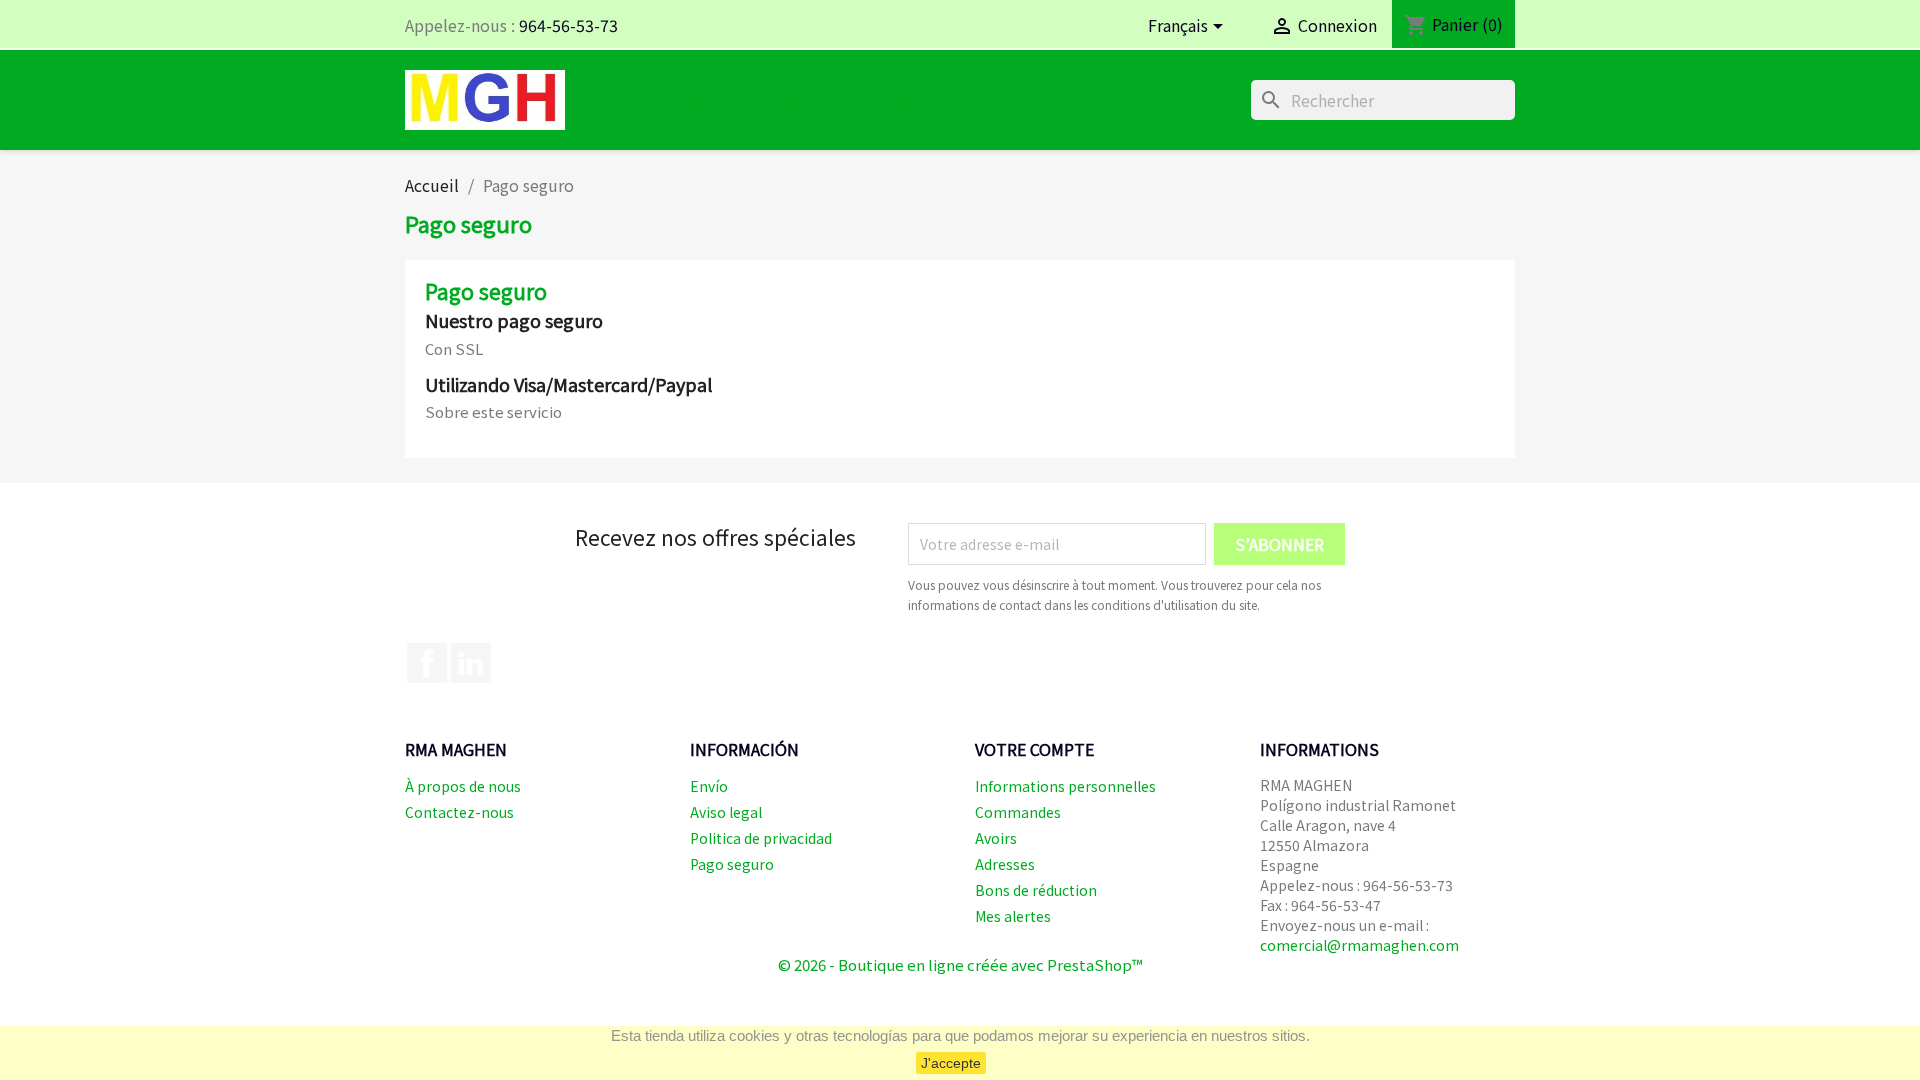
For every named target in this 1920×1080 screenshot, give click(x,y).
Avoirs (996, 838)
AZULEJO (1086, 100)
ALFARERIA (766, 100)
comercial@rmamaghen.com (1359, 945)
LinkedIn (471, 663)
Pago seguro (732, 864)
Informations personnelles (1065, 786)
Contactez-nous (459, 812)
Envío (709, 786)
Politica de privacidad (761, 838)
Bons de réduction (1036, 890)
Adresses (1005, 864)
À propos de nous (463, 786)
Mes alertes (1013, 916)
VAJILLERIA (661, 100)
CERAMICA (989, 100)
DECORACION (878, 100)
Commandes (1018, 812)
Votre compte (1034, 749)
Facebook (427, 663)
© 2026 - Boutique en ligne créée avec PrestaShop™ (960, 964)
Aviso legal (726, 812)
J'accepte (951, 1063)
